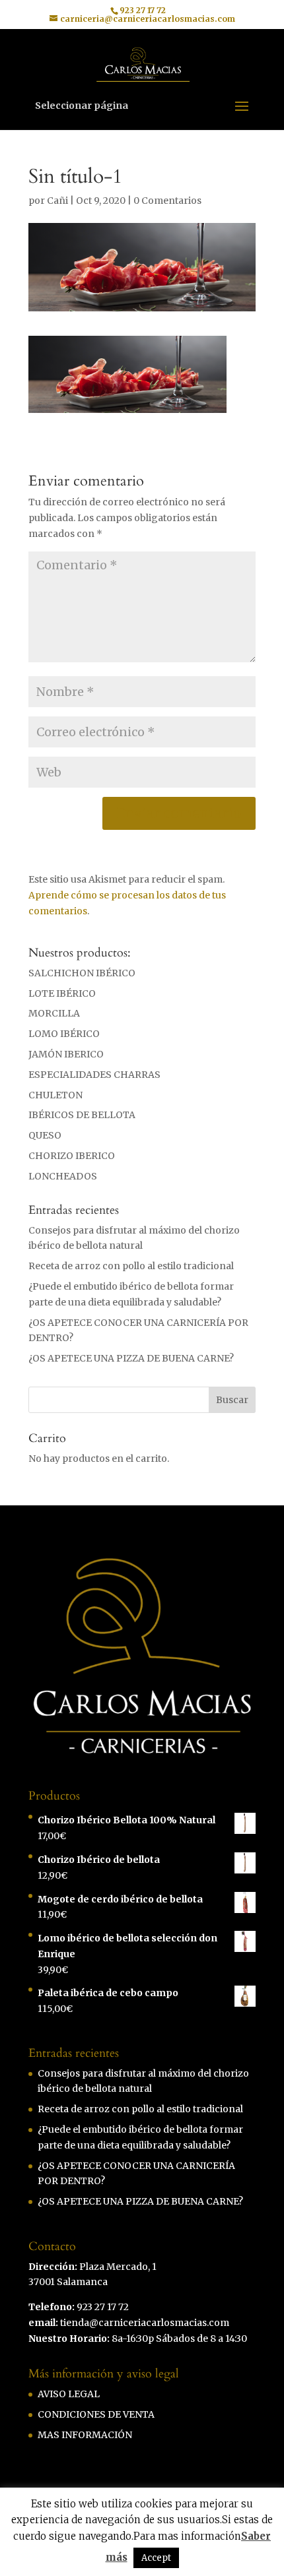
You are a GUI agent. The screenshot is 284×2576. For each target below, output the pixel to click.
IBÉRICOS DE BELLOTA (82, 1115)
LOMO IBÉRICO (64, 1034)
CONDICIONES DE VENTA (96, 2414)
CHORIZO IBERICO (72, 1156)
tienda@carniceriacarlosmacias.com (145, 2323)
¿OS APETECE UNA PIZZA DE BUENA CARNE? (131, 1358)
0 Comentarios (167, 201)
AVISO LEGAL (69, 2394)
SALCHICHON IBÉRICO (82, 973)
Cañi (57, 201)
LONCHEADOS (63, 1176)
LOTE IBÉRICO (62, 993)
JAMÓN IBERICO (66, 1054)
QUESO (45, 1135)
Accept (156, 2558)
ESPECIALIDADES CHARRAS (94, 1075)
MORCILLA (54, 1013)
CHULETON (55, 1095)
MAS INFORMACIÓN (85, 2435)
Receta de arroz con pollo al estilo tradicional (131, 1266)
